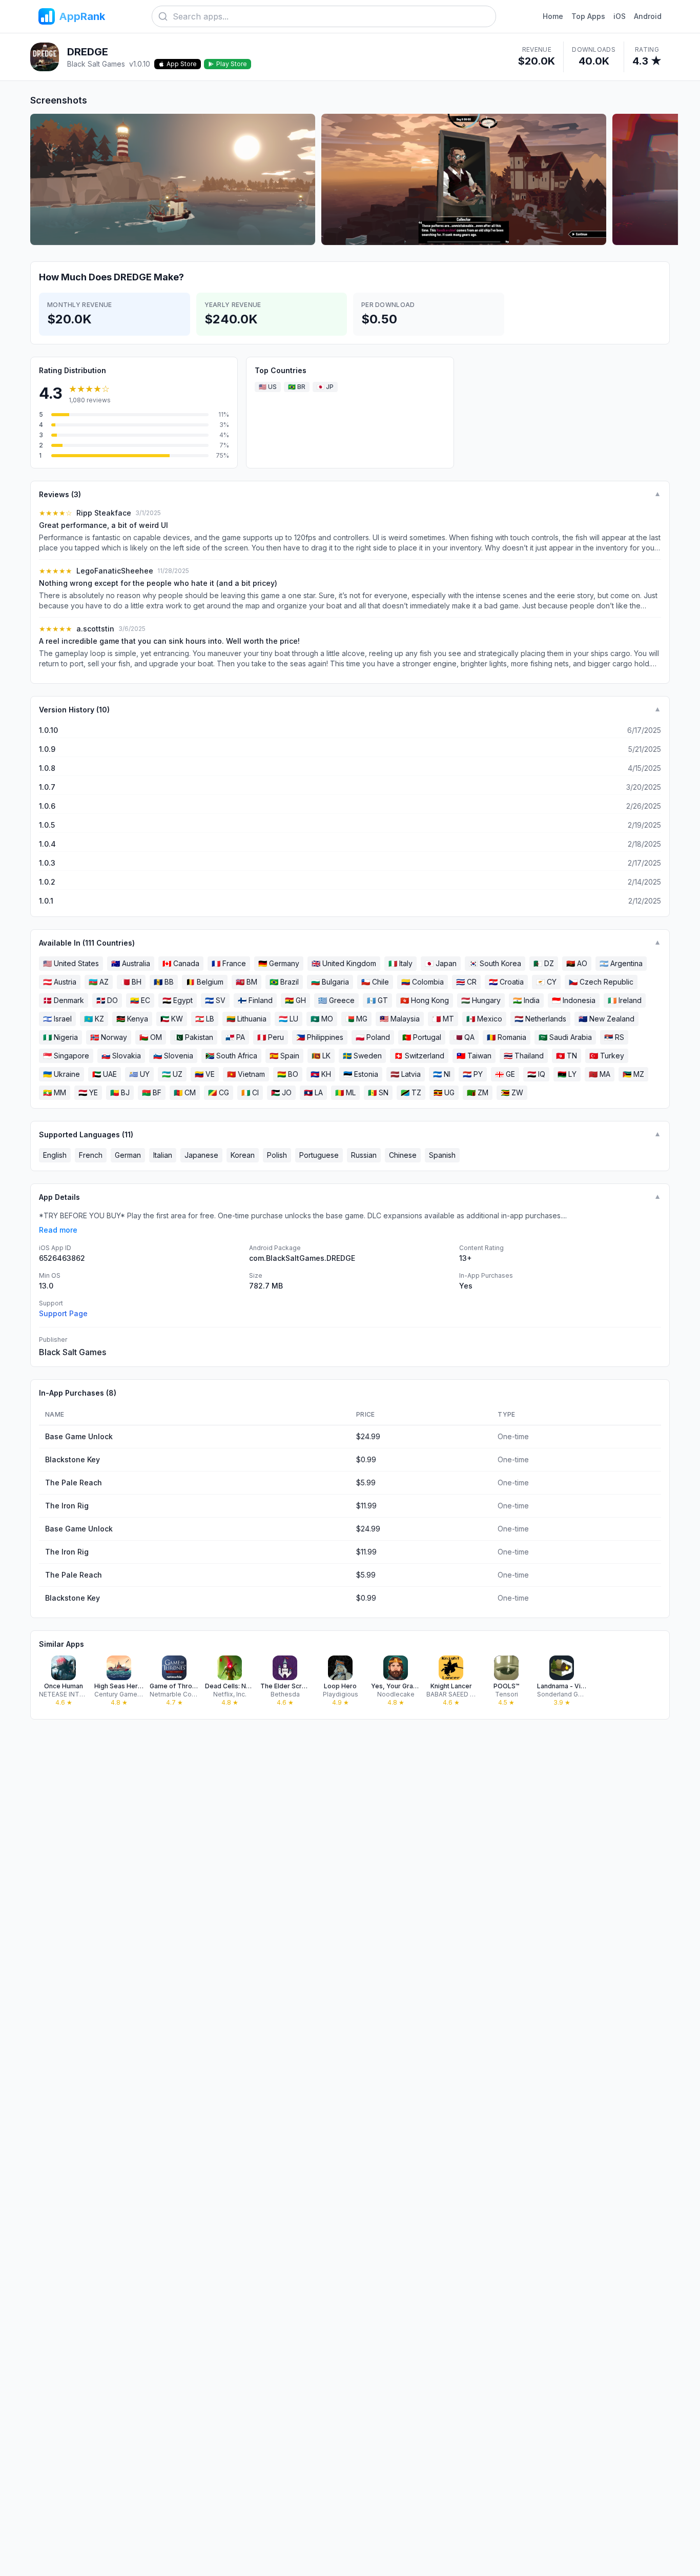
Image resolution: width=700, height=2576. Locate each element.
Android (648, 16)
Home (553, 16)
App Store (182, 64)
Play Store (232, 64)
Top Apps (588, 16)
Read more (58, 1230)
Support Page (63, 1313)
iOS (620, 16)
